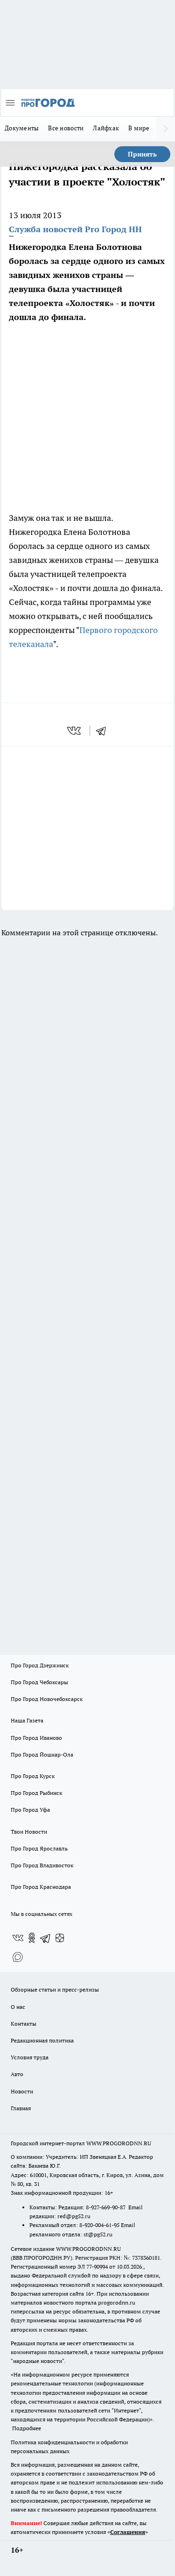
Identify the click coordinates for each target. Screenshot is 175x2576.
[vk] (75, 731)
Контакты (24, 2024)
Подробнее (27, 2428)
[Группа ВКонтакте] (18, 1938)
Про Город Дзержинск (40, 1665)
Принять (142, 154)
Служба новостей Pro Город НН (75, 229)
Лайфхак (106, 128)
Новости (22, 2091)
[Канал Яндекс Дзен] (60, 1938)
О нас (18, 2007)
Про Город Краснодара (41, 1887)
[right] (166, 129)
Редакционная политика (42, 2040)
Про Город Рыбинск (36, 1793)
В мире (139, 128)
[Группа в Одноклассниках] (32, 1938)
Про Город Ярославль (39, 1848)
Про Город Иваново (36, 1738)
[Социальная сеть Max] (18, 1957)
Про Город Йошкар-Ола (42, 1754)
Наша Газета (27, 1720)
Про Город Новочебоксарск (47, 1699)
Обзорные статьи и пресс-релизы (55, 1989)
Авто (17, 2074)
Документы (22, 128)
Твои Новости (29, 1832)
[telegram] (104, 731)
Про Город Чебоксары (39, 1682)
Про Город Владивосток (42, 1865)
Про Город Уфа (30, 1810)
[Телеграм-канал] (46, 1938)
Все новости (66, 128)
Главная (21, 2108)
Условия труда (30, 2057)
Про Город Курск (33, 1776)
